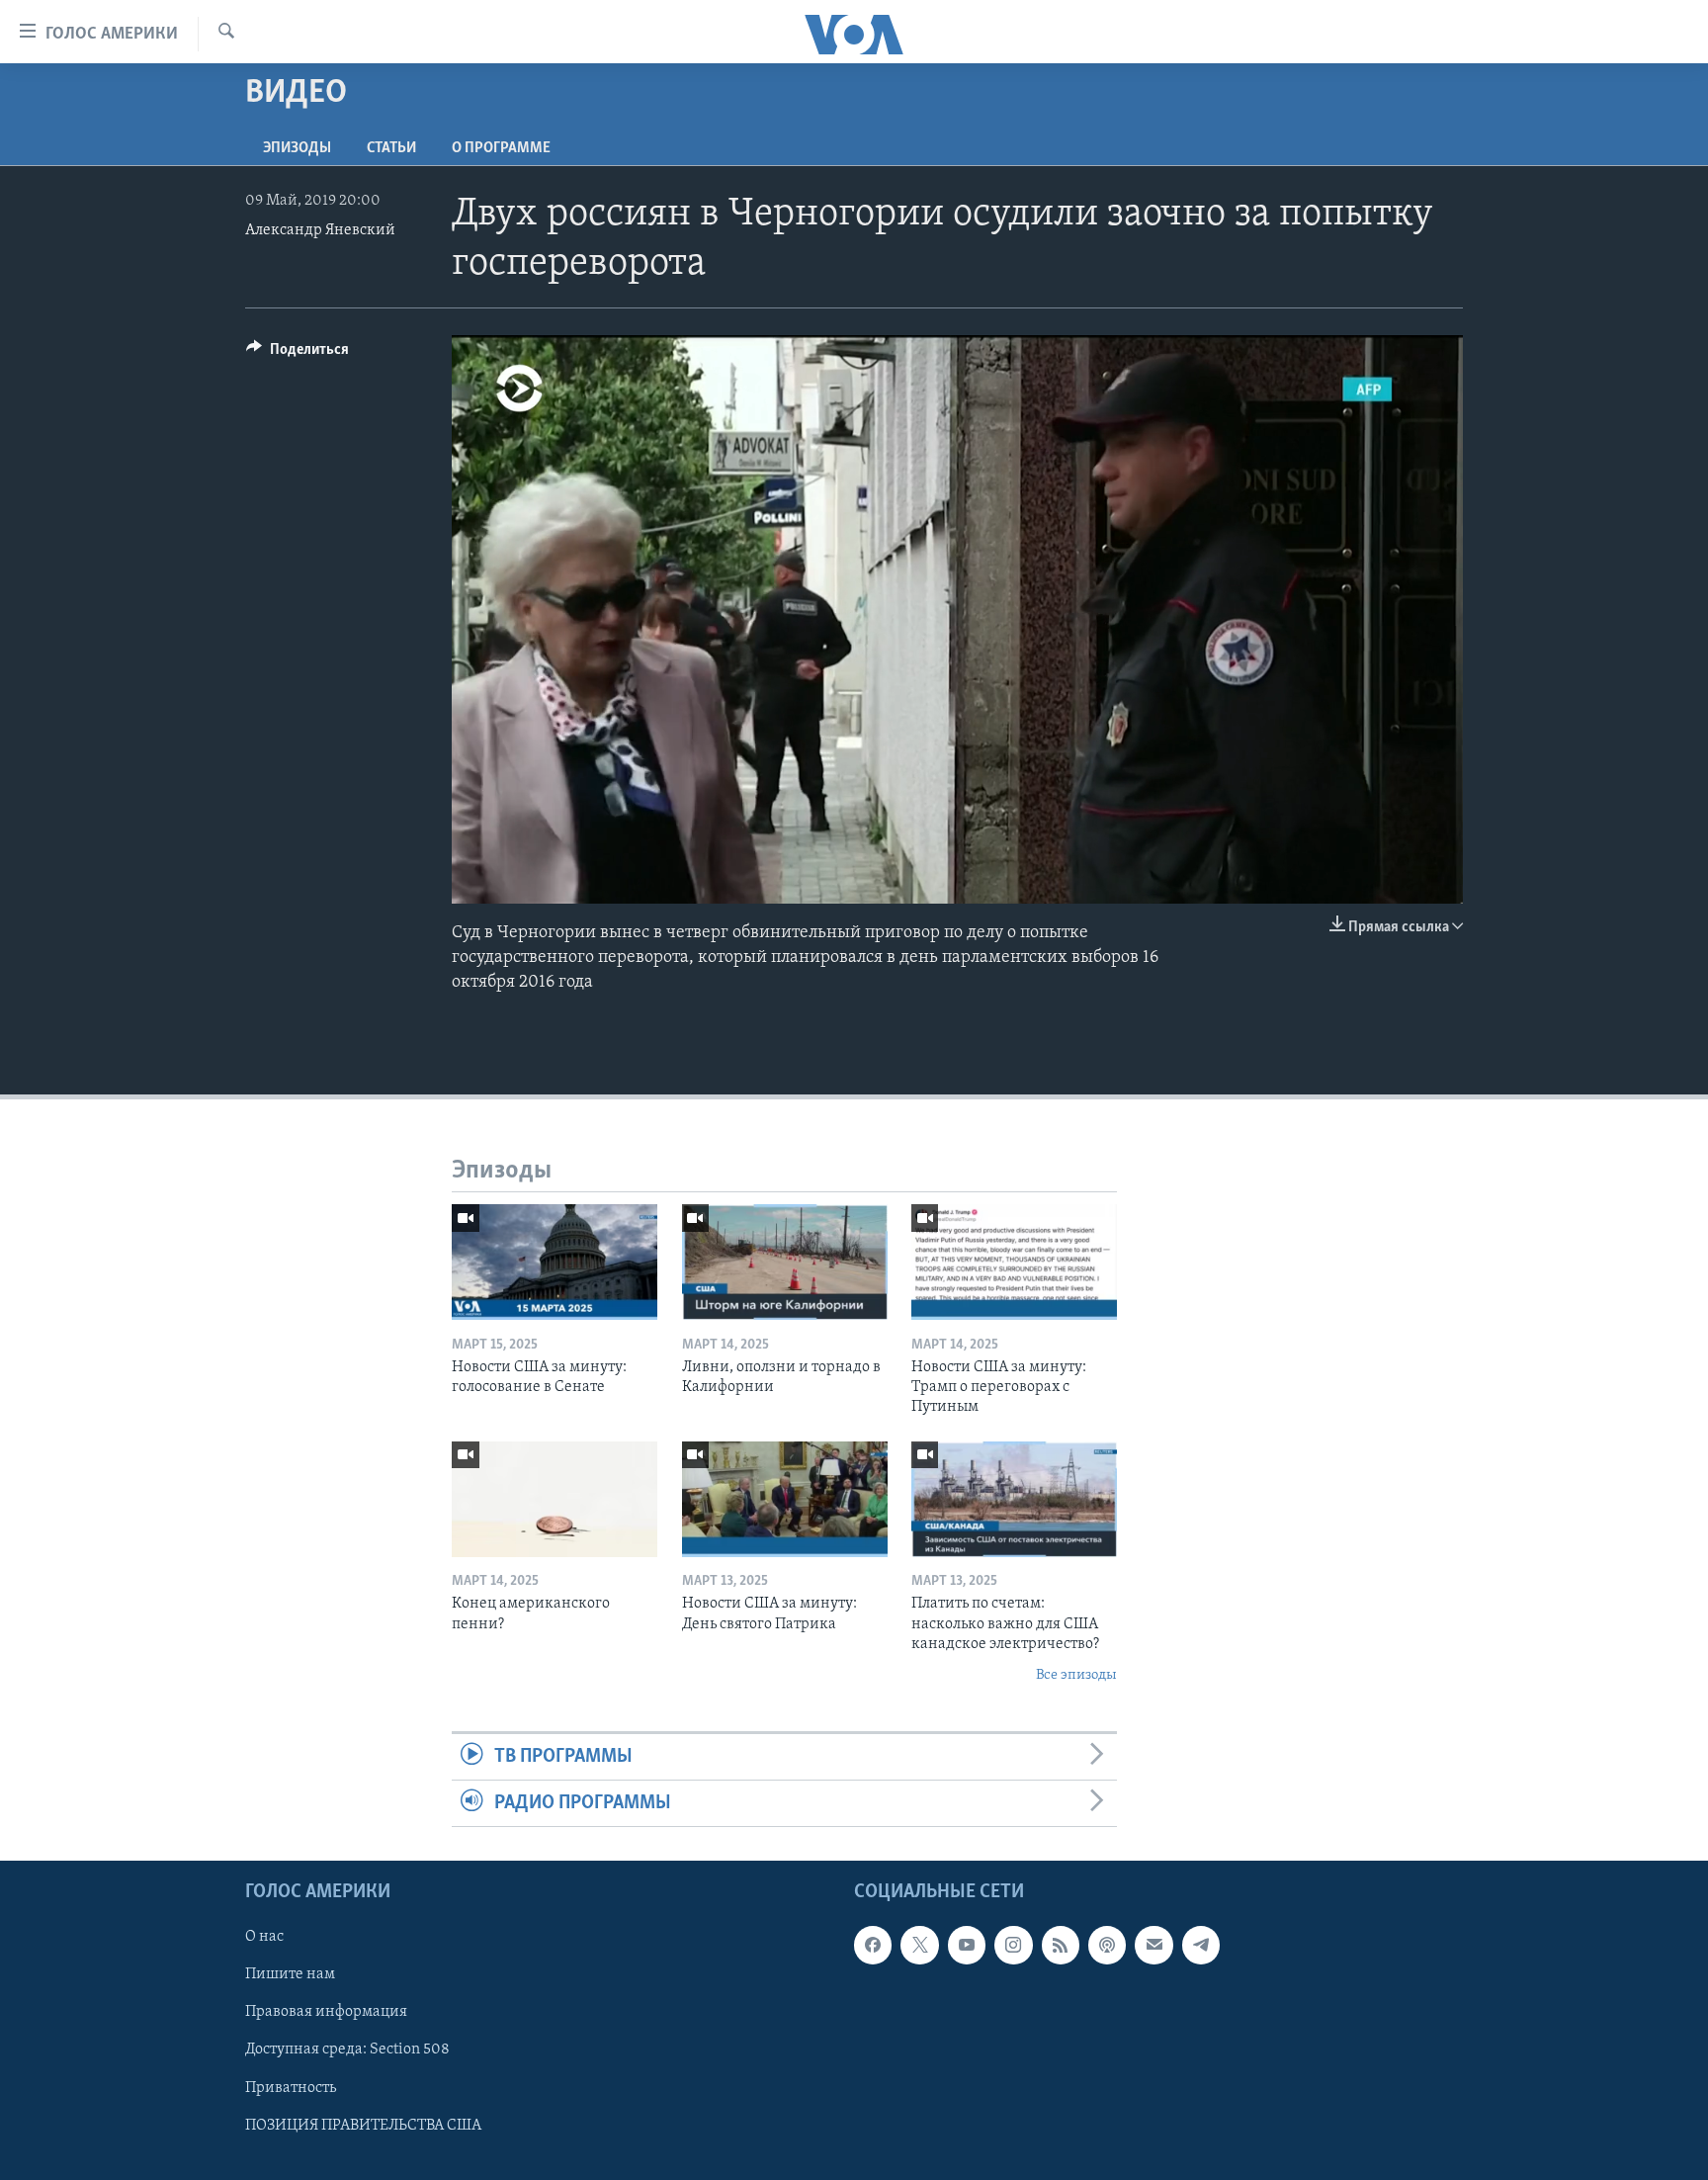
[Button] (298, 354)
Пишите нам (290, 1975)
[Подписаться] (1153, 1946)
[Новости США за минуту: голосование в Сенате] (555, 1262)
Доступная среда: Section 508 (347, 2050)
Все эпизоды (1076, 1675)
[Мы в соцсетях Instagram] (1013, 1946)
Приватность (291, 2088)
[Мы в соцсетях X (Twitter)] (919, 1946)
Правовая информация (326, 2013)
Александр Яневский (320, 230)
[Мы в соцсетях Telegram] (1201, 1946)
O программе (501, 148)
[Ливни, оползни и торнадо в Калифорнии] (785, 1262)
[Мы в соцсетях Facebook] (873, 1946)
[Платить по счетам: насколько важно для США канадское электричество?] (1014, 1499)
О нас (264, 1938)
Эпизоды (297, 148)
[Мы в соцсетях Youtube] (967, 1946)
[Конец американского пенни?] (555, 1499)
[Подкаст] (1107, 1946)
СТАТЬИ (391, 148)
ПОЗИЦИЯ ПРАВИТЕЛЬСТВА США (363, 2126)
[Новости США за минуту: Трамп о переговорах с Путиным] (1014, 1262)
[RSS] (1061, 1946)
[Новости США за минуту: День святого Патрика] (785, 1499)
